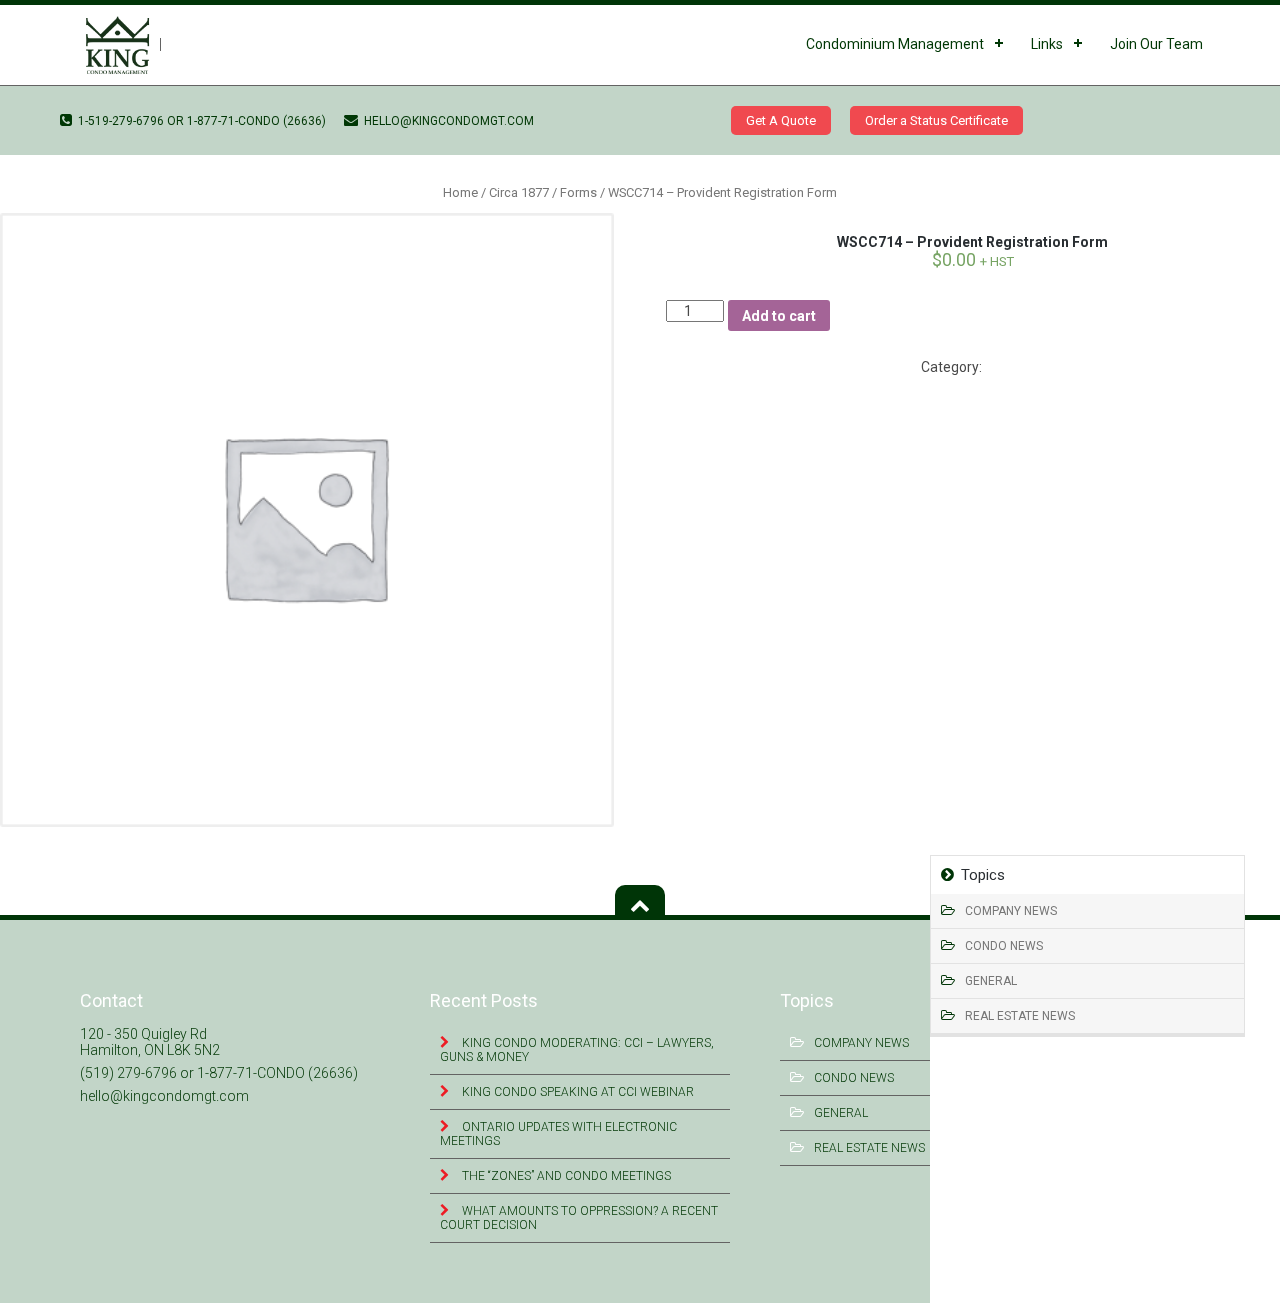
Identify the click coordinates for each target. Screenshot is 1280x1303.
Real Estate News (1020, 1016)
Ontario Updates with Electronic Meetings (558, 1134)
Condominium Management (895, 44)
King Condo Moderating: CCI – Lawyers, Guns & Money (577, 1050)
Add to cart (779, 316)
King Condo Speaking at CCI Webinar (576, 1092)
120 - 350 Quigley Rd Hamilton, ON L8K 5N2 (150, 1042)
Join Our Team (1156, 44)
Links (1047, 44)
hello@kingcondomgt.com (447, 121)
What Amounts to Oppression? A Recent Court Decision (579, 1218)
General (991, 981)
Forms (578, 192)
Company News (1011, 911)
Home (460, 192)
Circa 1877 (519, 192)
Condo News (1004, 946)
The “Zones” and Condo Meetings (565, 1176)
